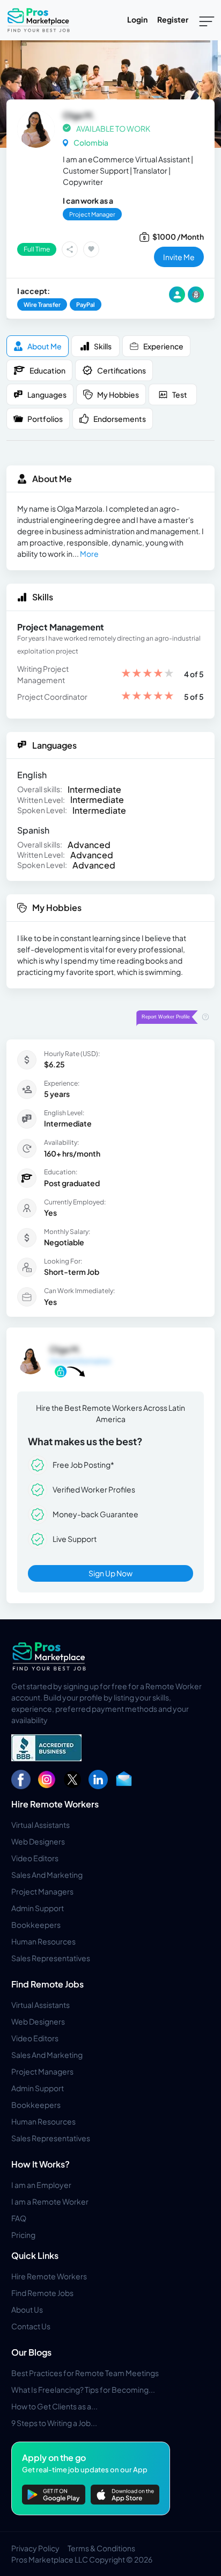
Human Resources (43, 1941)
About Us (27, 2309)
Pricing (23, 2235)
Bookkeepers (36, 1925)
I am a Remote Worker (50, 2201)
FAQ (19, 2218)
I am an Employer (41, 2185)
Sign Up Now (110, 1573)
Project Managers (42, 1891)
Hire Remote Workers (55, 1804)
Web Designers (38, 1841)
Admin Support (38, 1908)
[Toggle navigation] (207, 20)
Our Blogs (31, 2352)
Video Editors (35, 1858)
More (89, 554)
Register (173, 19)
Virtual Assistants (40, 1825)
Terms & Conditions (101, 2548)
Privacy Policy (35, 2548)
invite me (179, 257)
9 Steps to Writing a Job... (54, 2423)
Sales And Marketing (47, 1875)
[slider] (148, 674)
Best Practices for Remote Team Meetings (85, 2373)
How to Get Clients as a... (54, 2406)
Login (137, 19)
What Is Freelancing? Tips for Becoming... (83, 2390)
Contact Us (31, 2326)
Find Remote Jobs (47, 1984)
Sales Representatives (51, 1958)
